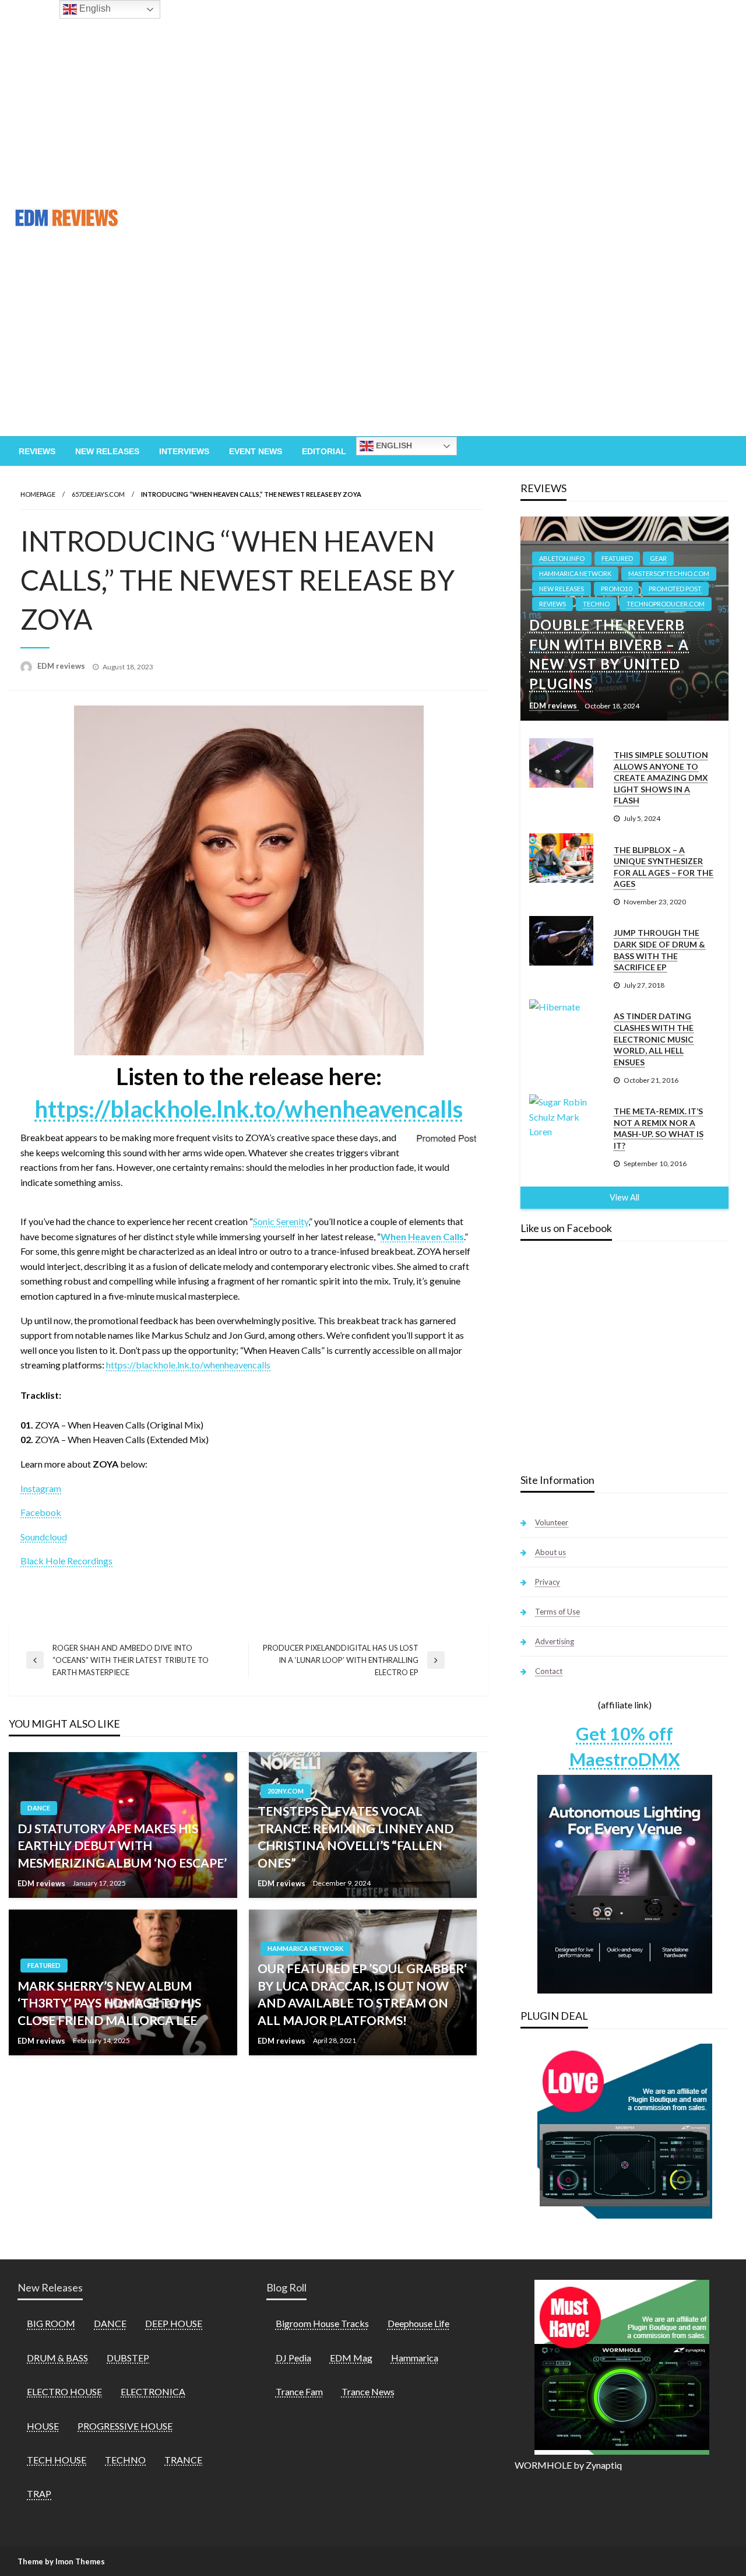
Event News (256, 451)
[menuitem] (37, 451)
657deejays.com (98, 494)
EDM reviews (62, 666)
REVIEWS (553, 604)
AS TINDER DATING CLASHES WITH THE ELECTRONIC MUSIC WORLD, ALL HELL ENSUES (654, 1039)
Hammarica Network (305, 1948)
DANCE (39, 1808)
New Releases (107, 451)
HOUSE (43, 2426)
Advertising (555, 1641)
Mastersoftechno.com (669, 573)
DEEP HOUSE (174, 2323)
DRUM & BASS (57, 2358)
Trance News (368, 2391)
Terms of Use (557, 1612)
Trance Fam (299, 2391)
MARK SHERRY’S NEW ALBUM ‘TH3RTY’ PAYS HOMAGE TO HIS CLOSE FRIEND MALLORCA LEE (109, 2003)
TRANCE (183, 2460)
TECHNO (596, 604)
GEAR (658, 558)
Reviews (37, 451)
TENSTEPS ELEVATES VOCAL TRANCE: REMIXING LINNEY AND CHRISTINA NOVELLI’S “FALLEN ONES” (356, 1836)
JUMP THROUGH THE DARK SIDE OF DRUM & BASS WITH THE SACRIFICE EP (659, 950)
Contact (549, 1671)
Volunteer (552, 1522)
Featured (44, 1965)
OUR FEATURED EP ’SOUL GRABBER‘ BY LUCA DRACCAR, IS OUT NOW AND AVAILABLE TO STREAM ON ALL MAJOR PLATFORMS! (362, 1994)
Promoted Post (675, 589)
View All (624, 1197)
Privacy (548, 1582)
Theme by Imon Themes (61, 2561)
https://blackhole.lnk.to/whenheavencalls (249, 1109)
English (393, 445)
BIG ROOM (51, 2323)
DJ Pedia (293, 2358)
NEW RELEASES (562, 589)
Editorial (324, 451)
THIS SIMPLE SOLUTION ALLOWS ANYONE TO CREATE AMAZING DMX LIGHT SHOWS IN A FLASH (661, 778)
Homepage (38, 494)
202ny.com (286, 1791)
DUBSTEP (128, 2358)
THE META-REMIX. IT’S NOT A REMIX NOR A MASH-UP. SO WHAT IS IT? (659, 1128)
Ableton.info (562, 558)
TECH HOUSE (57, 2460)
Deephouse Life (418, 2323)
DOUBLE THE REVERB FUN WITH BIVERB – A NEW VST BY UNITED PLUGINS (609, 654)
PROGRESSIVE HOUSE (125, 2426)
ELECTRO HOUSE (64, 2391)
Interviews (184, 451)
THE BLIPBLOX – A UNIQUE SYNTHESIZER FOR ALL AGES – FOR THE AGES (664, 867)
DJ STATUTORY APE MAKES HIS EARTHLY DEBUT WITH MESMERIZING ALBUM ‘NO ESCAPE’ (122, 1845)
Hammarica (415, 2358)
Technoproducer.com (666, 604)
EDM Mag (351, 2358)
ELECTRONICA (153, 2391)
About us (550, 1552)
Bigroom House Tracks (322, 2323)
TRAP (39, 2493)
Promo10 (616, 589)
